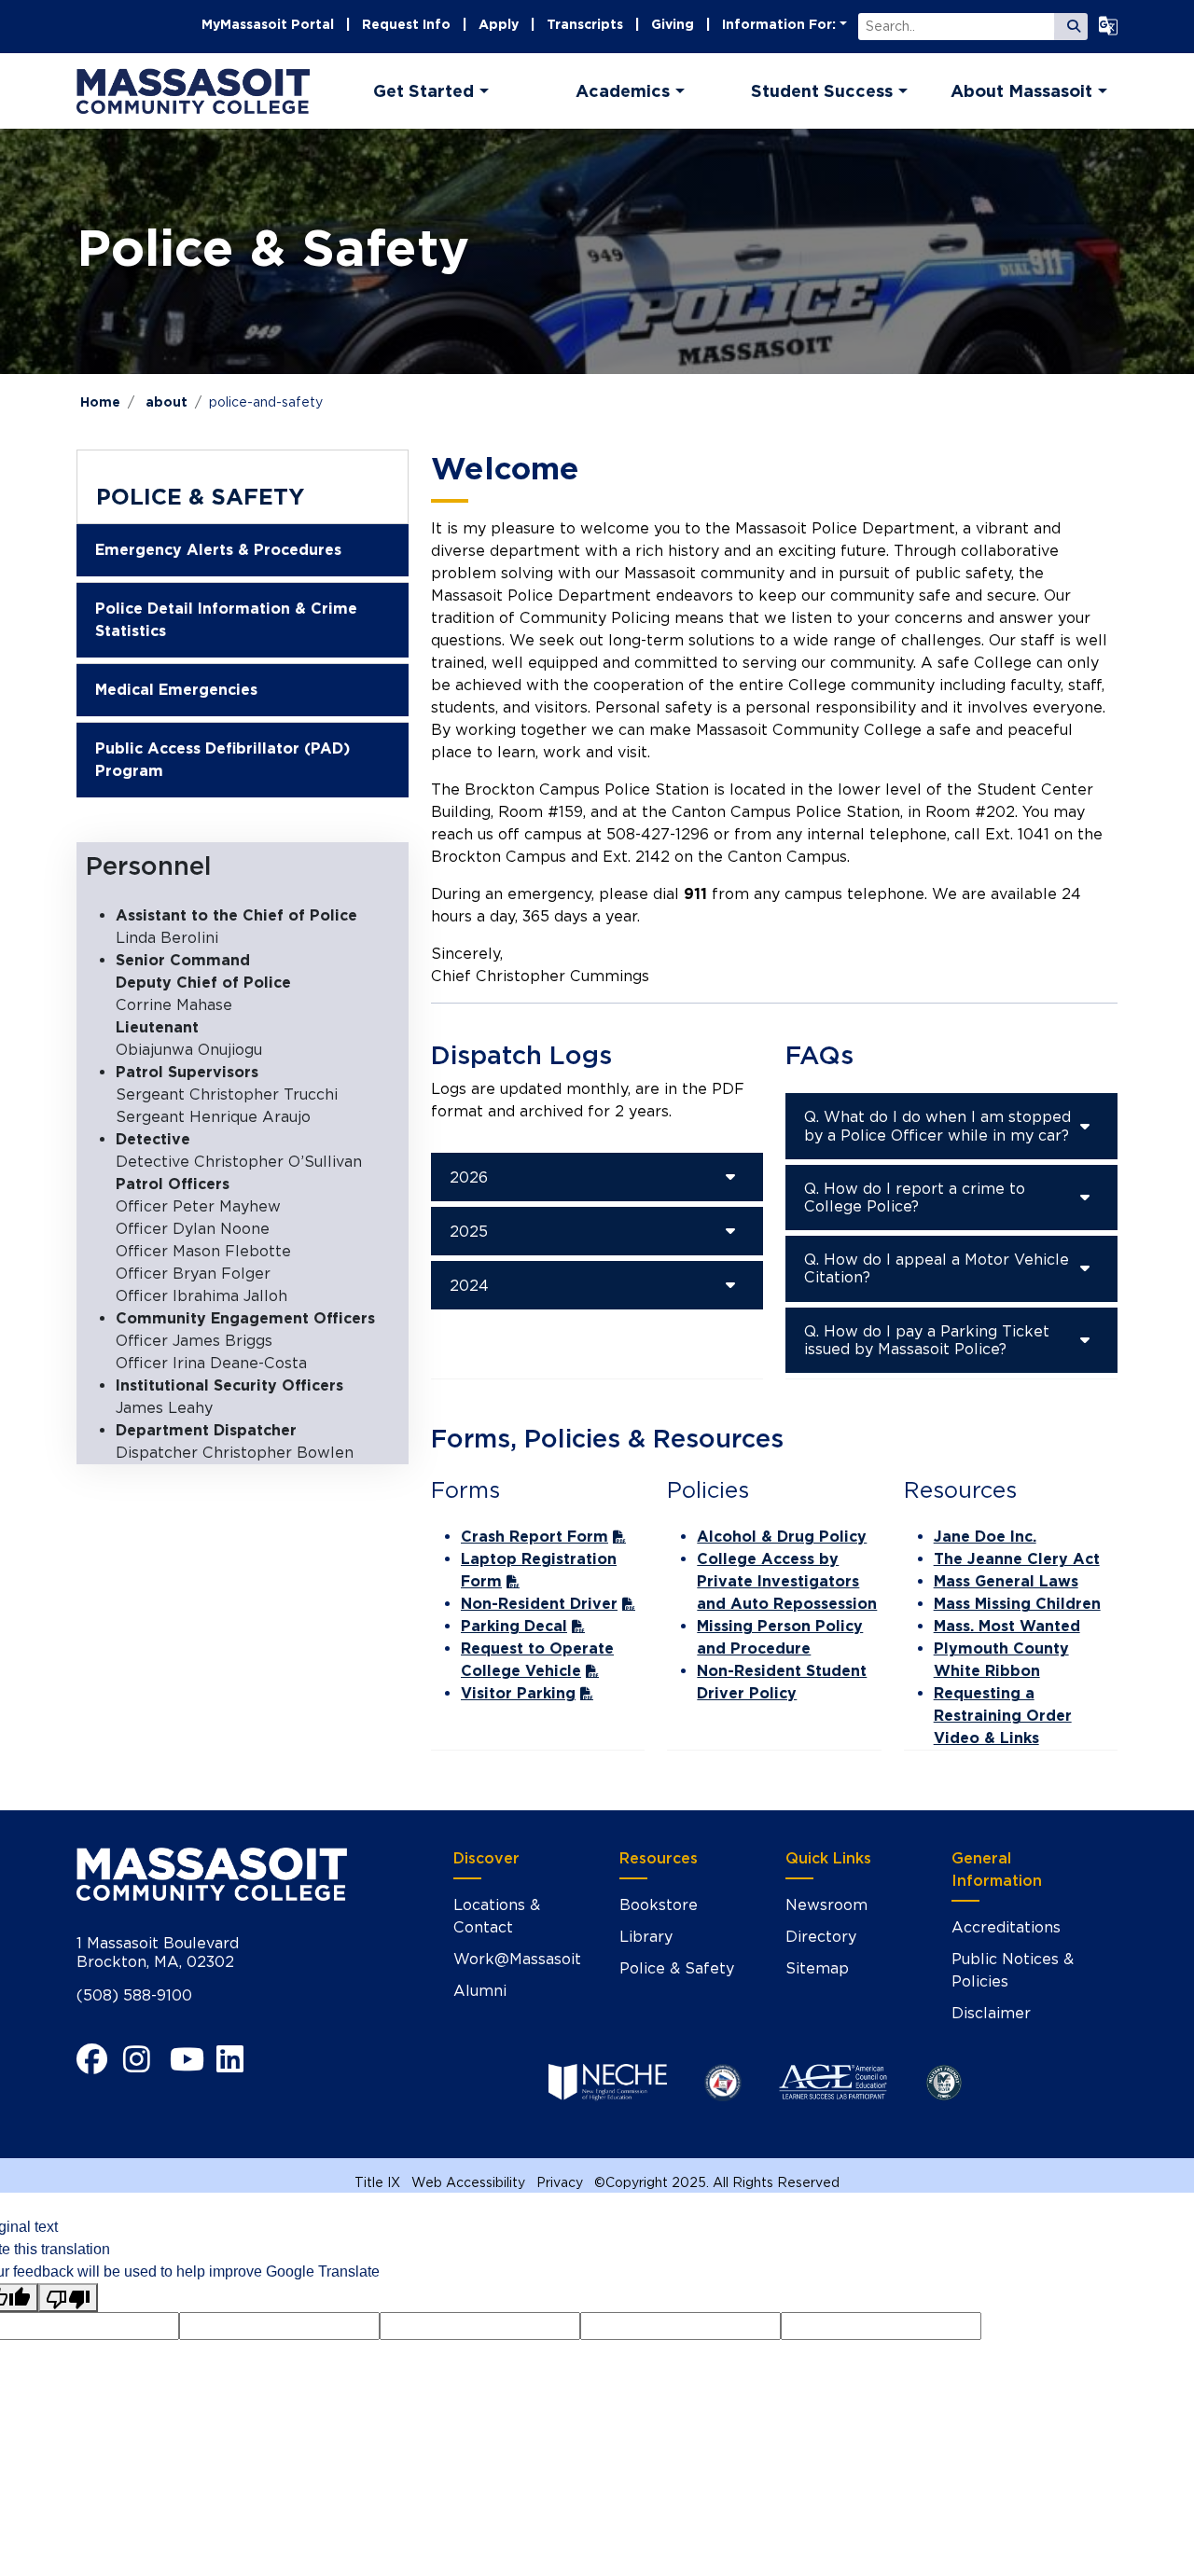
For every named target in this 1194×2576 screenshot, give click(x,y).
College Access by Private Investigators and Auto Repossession (787, 1581)
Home (100, 402)
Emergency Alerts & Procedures (218, 550)
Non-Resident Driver (539, 1604)
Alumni (480, 1991)
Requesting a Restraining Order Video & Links (1003, 1716)
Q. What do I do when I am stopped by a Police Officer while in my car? (937, 1126)
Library (646, 1937)
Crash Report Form (535, 1537)
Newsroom (826, 1905)
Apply (499, 24)
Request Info (406, 24)
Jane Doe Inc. (985, 1537)
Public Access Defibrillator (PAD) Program (222, 760)
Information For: (779, 24)
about (167, 402)
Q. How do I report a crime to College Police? (915, 1198)
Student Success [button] (822, 91)
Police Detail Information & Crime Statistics (226, 620)
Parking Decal (514, 1626)
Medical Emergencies (176, 690)
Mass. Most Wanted (1007, 1626)
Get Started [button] (423, 91)
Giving (673, 24)
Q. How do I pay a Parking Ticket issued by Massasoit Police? (927, 1340)
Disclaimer (991, 2013)
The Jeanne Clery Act (1017, 1559)
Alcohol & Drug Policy (782, 1537)
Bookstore (659, 1905)
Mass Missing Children (1017, 1604)
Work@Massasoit (517, 1959)
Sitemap (817, 1968)
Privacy (560, 2182)
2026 (469, 1177)
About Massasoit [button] (1021, 91)
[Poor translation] (68, 2298)
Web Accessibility (468, 2182)
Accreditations (1006, 1927)
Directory (821, 1937)
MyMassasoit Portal (268, 24)
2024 (469, 1286)
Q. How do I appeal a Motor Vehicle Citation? (937, 1268)
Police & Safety (200, 497)
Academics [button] (623, 91)
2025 (469, 1232)
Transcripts (585, 24)
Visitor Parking (518, 1693)
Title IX (377, 2182)
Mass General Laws (1006, 1581)
